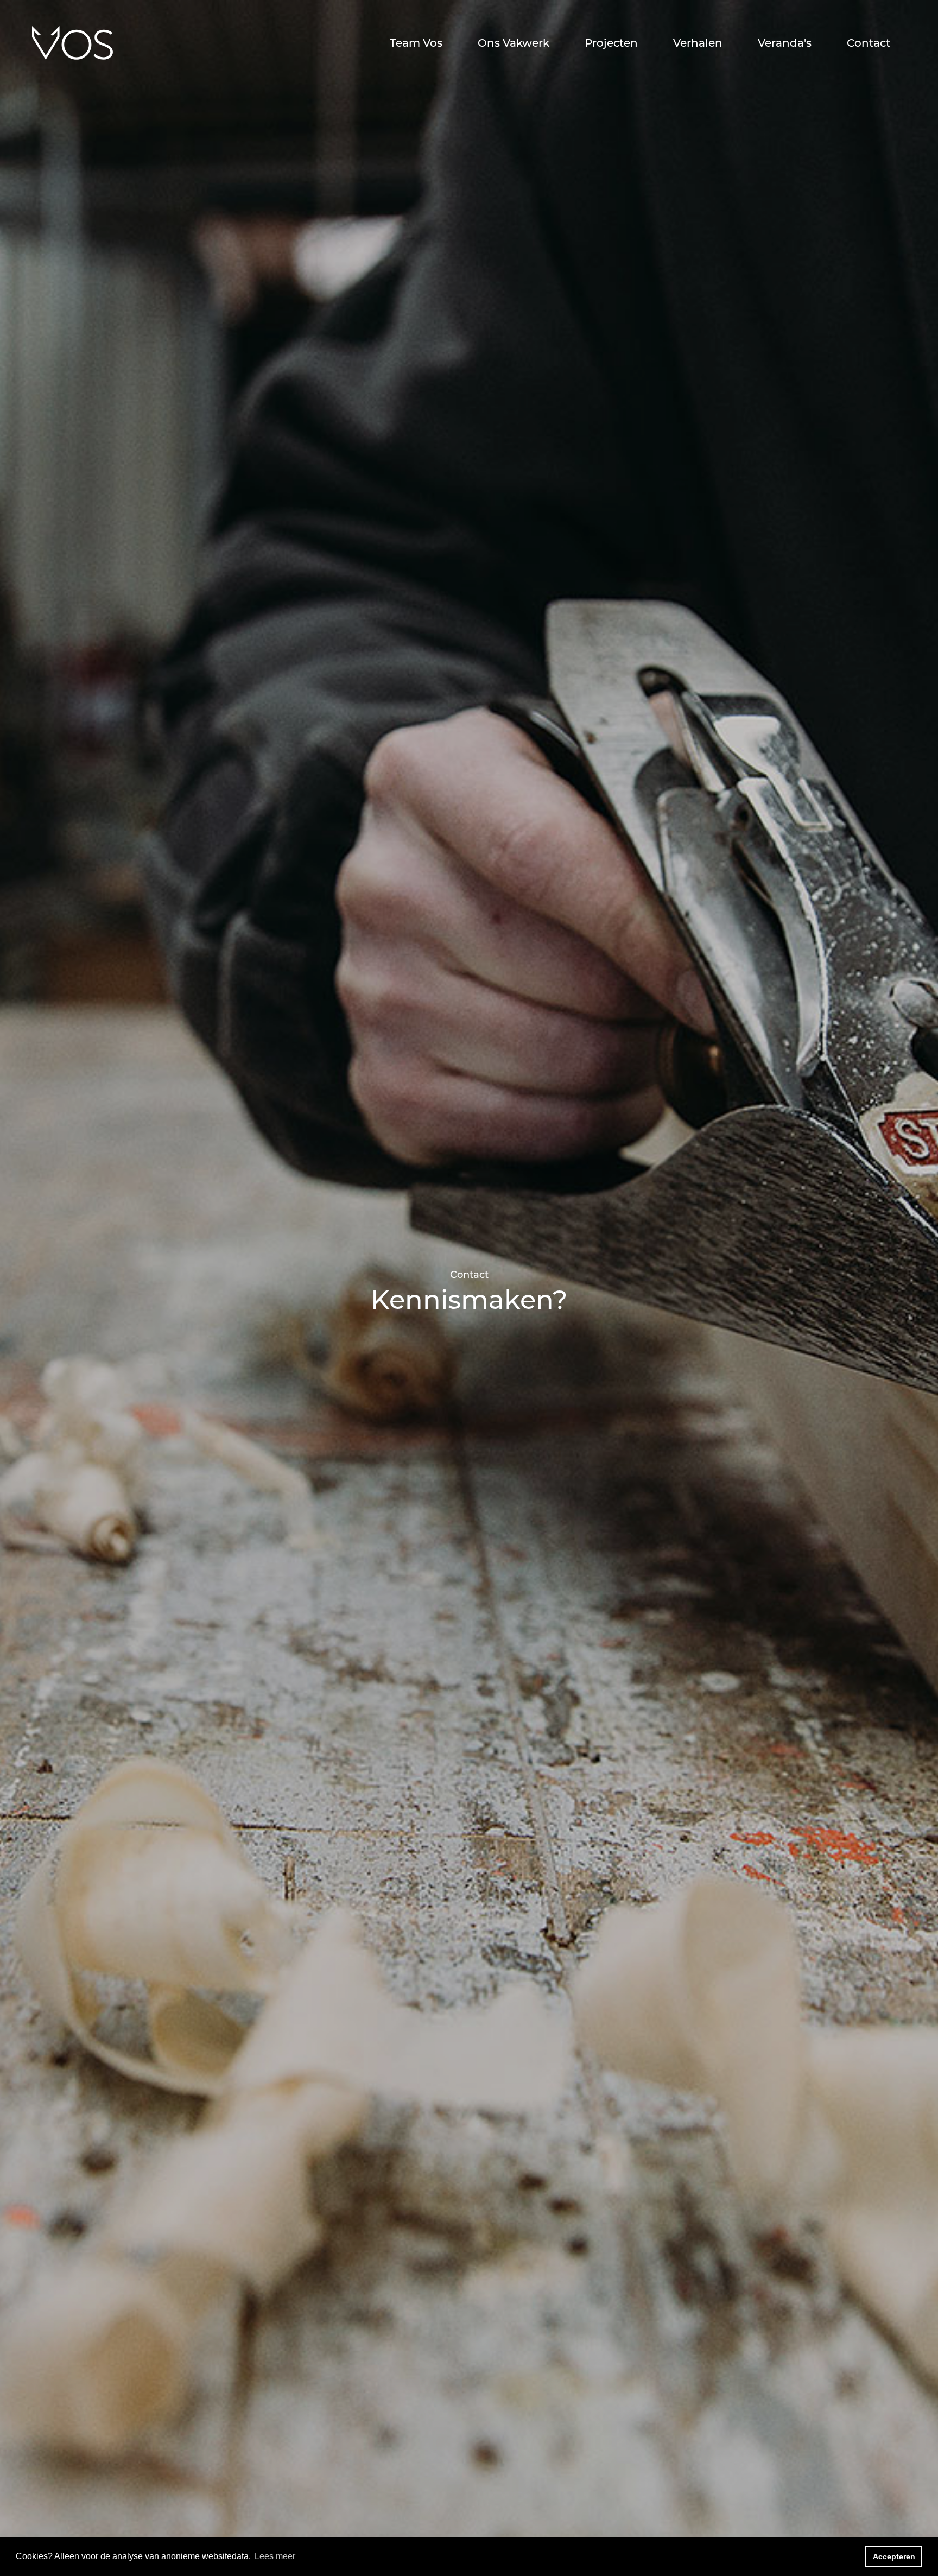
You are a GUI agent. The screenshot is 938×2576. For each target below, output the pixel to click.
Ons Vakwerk (514, 43)
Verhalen (698, 43)
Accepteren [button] (894, 2556)
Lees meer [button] (275, 2556)
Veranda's (785, 43)
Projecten (611, 43)
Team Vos (416, 43)
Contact (869, 43)
